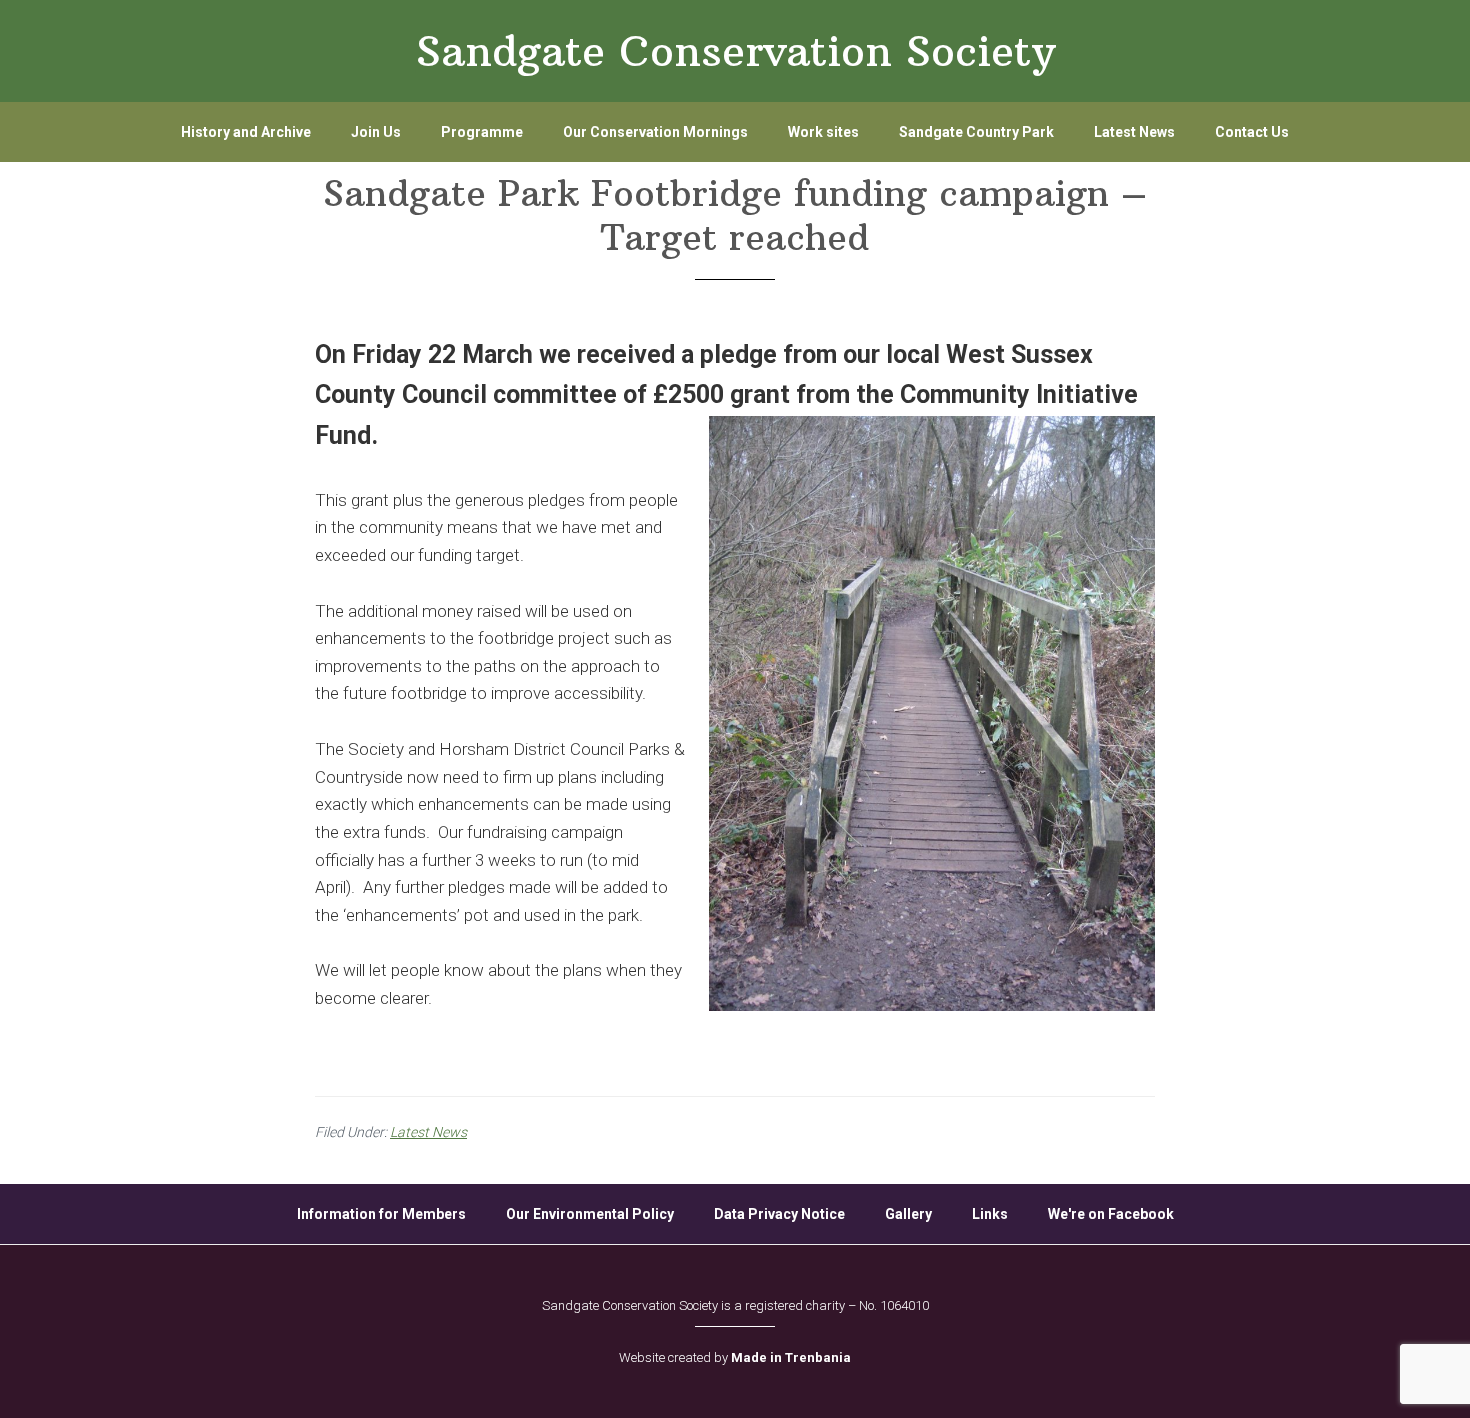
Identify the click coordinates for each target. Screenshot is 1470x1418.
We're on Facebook (1111, 1214)
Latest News (428, 1132)
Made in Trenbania (791, 1357)
